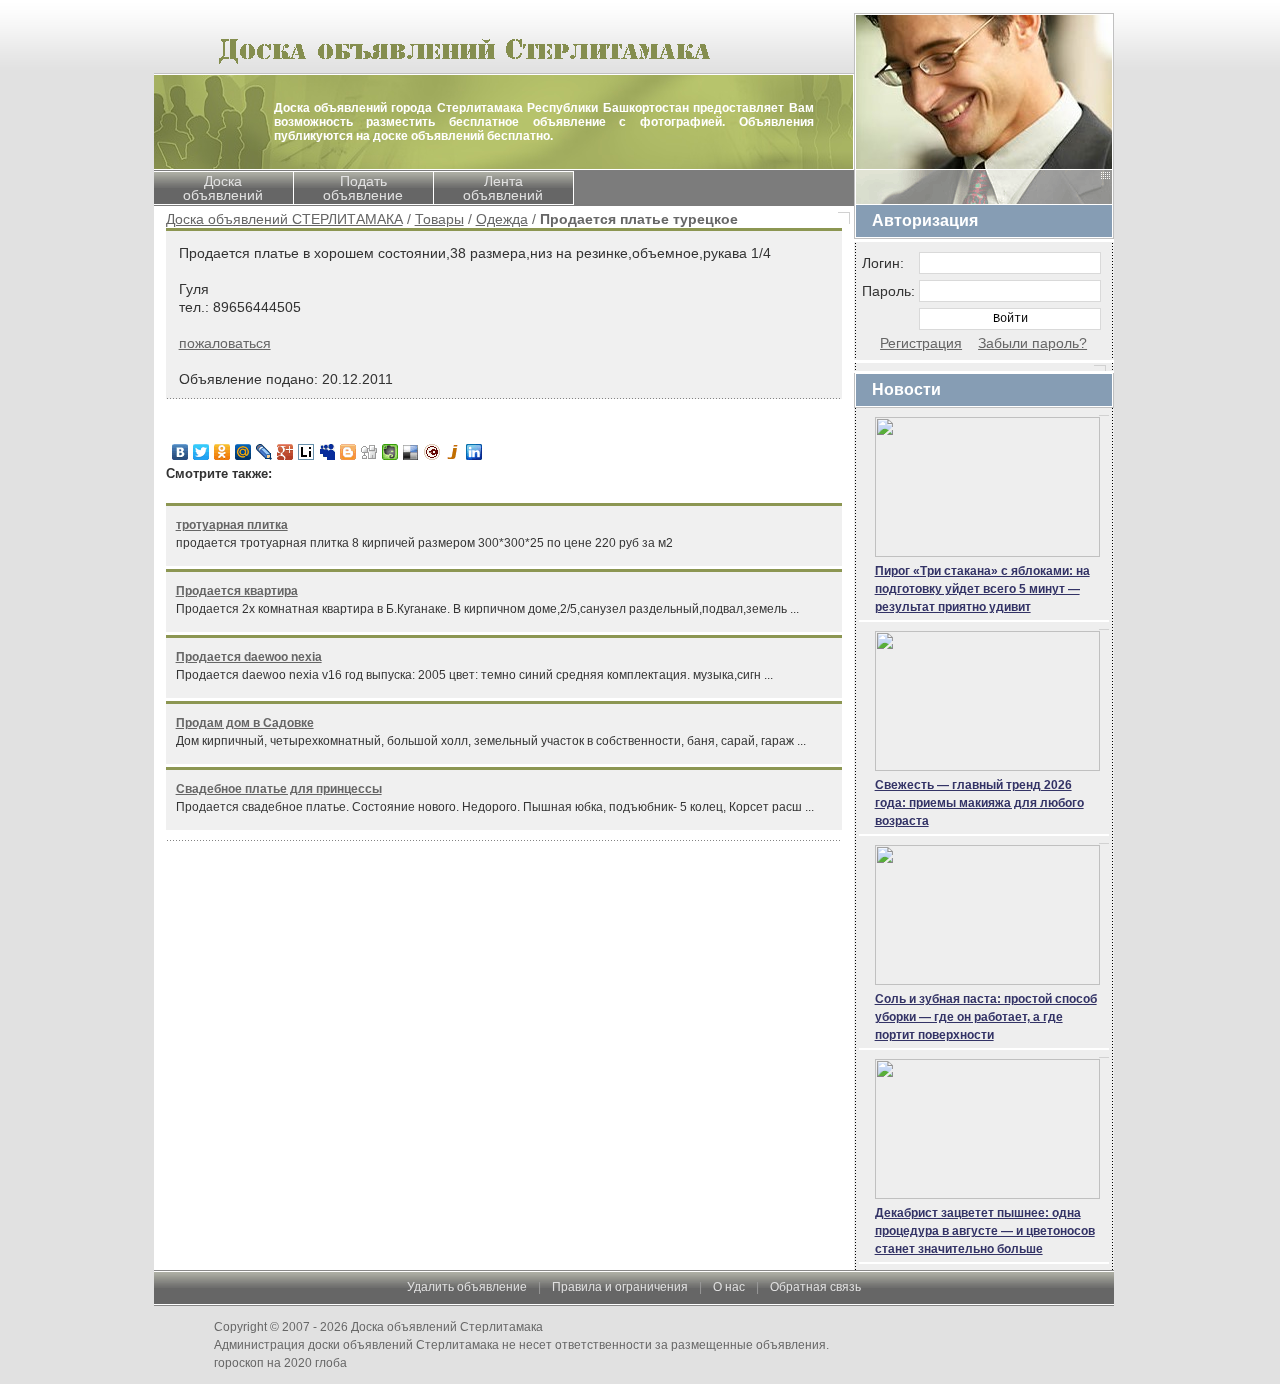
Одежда (502, 219)
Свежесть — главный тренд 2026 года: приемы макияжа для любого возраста (979, 803)
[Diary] (432, 452)
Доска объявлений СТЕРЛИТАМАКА (284, 219)
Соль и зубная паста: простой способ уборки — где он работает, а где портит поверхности (986, 1017)
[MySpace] (327, 452)
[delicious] (411, 452)
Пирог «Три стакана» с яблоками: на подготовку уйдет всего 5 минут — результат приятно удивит (982, 589)
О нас (729, 1287)
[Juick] (453, 452)
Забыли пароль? (1032, 343)
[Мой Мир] (243, 452)
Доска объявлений (223, 188)
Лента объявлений (503, 188)
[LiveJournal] (264, 452)
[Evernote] (390, 452)
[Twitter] (201, 452)
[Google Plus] (285, 452)
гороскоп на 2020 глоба (280, 1363)
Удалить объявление (467, 1287)
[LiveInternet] (306, 452)
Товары (439, 219)
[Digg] (369, 452)
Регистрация (921, 343)
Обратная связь (815, 1287)
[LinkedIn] (474, 452)
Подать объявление (363, 188)
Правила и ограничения (620, 1287)
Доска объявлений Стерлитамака (447, 1327)
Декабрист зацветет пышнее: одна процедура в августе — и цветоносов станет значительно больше (985, 1231)
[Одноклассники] (222, 452)
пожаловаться (225, 343)
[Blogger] (348, 452)
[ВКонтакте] (180, 452)
